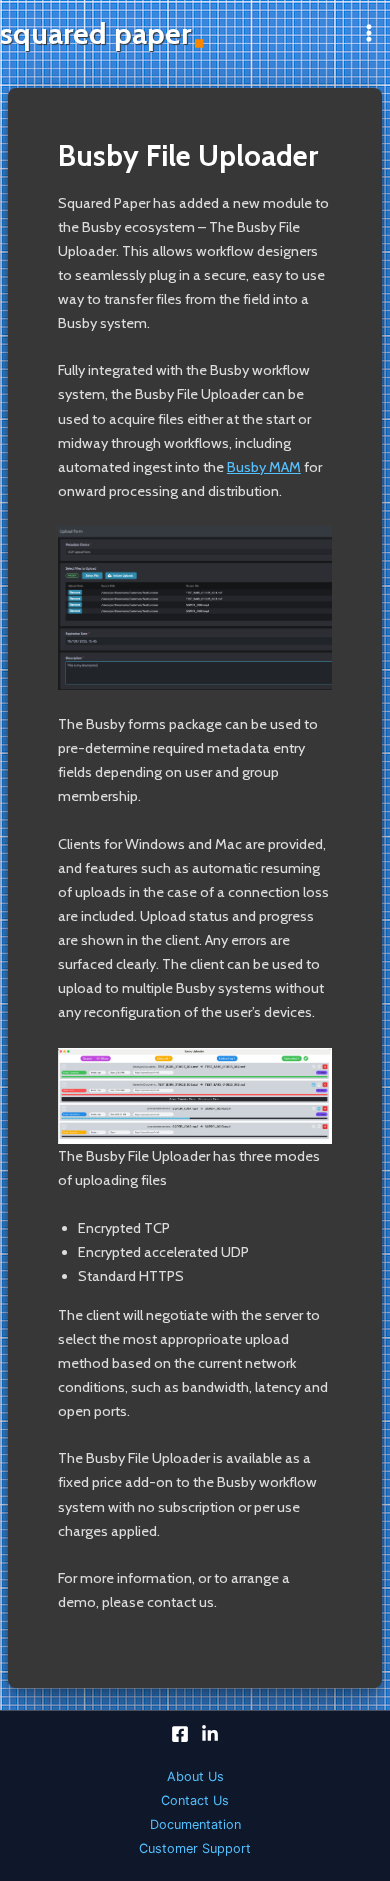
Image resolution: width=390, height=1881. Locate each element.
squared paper (95, 33)
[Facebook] (180, 1734)
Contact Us (195, 1800)
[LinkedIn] (210, 1734)
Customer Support (195, 1848)
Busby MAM (264, 467)
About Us (195, 1776)
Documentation (195, 1824)
